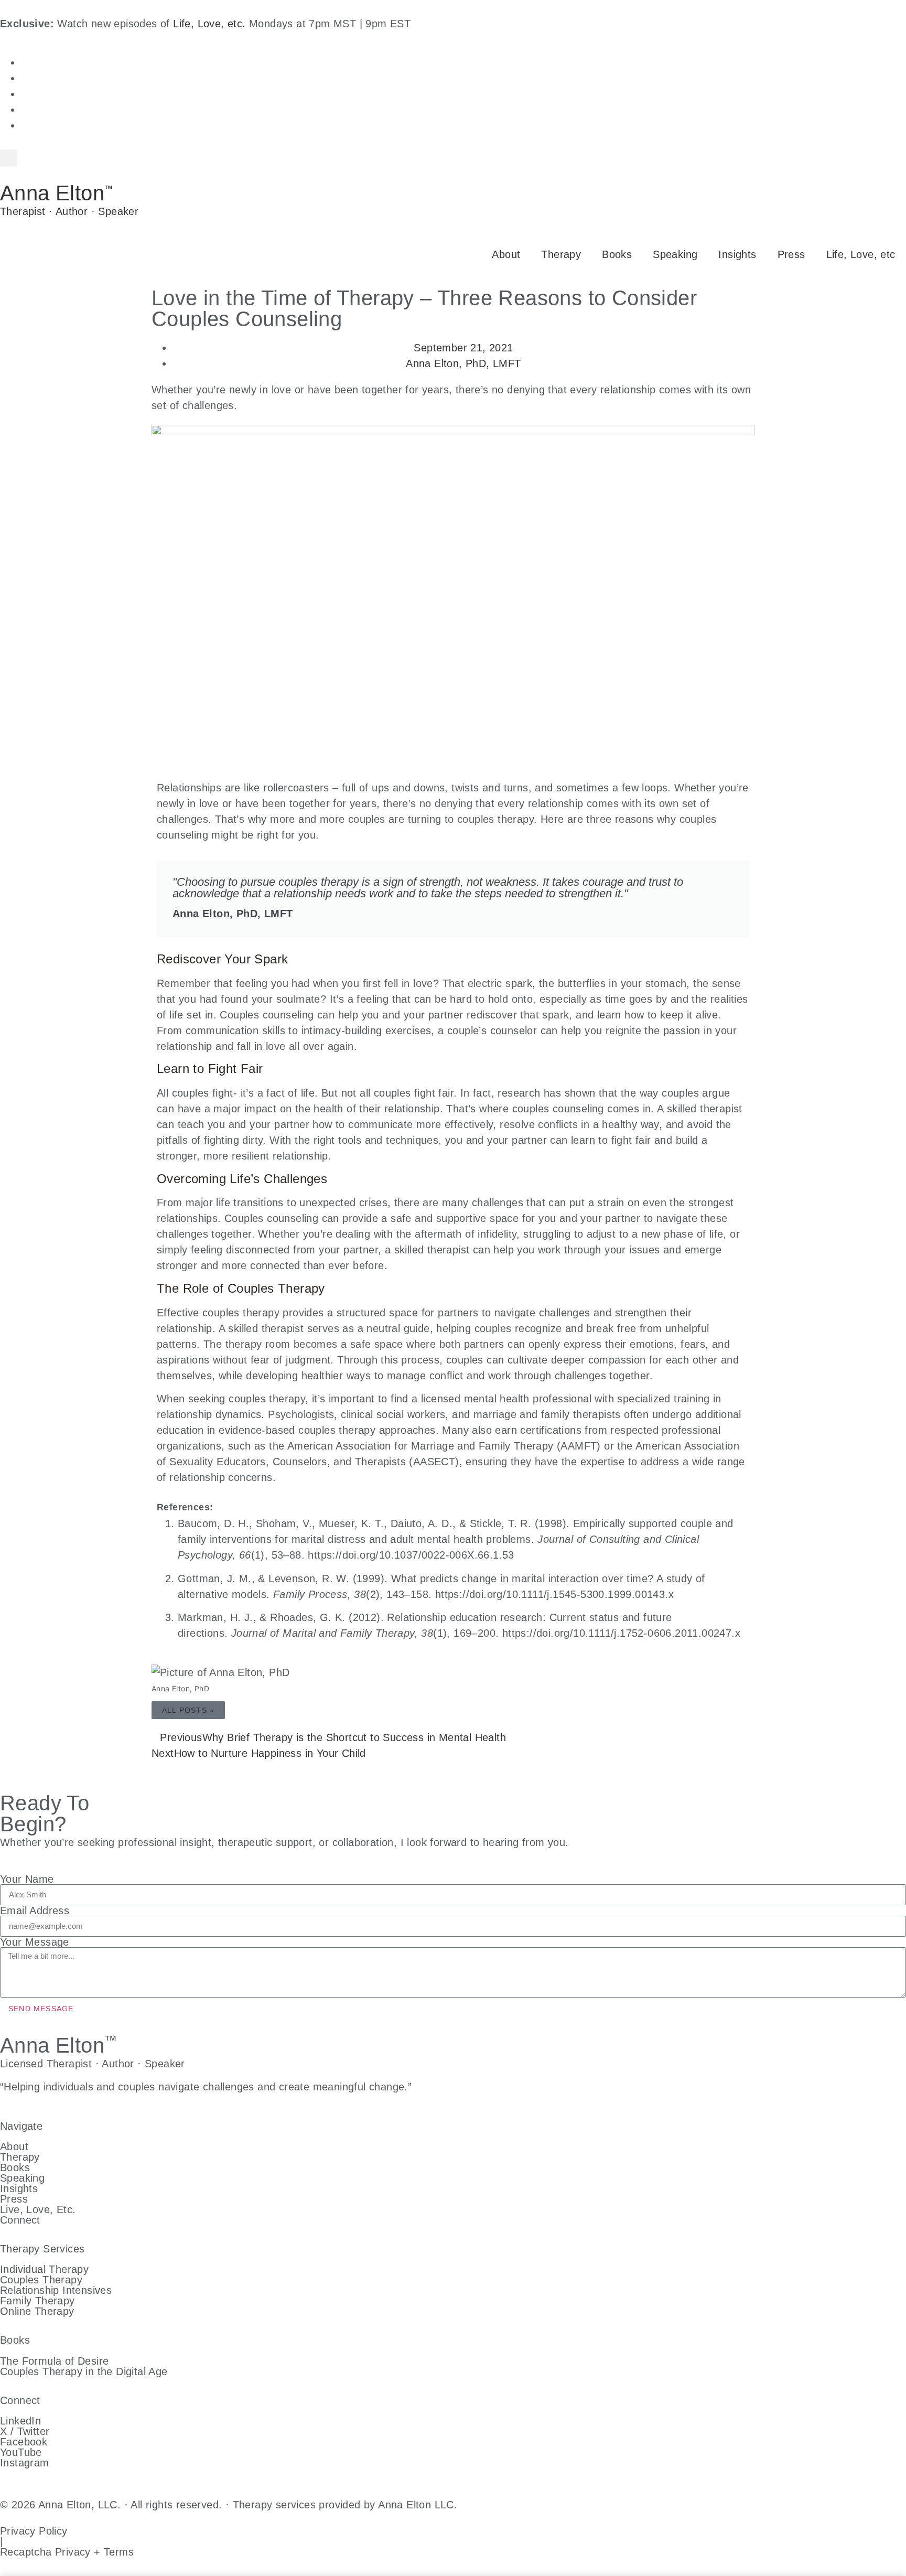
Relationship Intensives (56, 2290)
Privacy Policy (34, 2531)
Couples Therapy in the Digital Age (84, 2371)
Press (791, 254)
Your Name (27, 1879)
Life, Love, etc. (209, 24)
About (506, 254)
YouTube (21, 2452)
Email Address (35, 1910)
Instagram (25, 2463)
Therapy (561, 254)
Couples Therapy (41, 2280)
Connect (20, 2220)
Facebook (24, 2442)
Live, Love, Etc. (38, 2209)
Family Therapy (37, 2301)
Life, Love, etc (861, 254)
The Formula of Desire (54, 2361)
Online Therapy (37, 2311)
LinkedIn (20, 2421)
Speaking (675, 254)
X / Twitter (25, 2431)
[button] (9, 158)
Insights (737, 254)
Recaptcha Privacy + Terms (67, 2552)
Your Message (35, 1942)
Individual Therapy (44, 2269)
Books (617, 254)
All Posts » (188, 1710)
